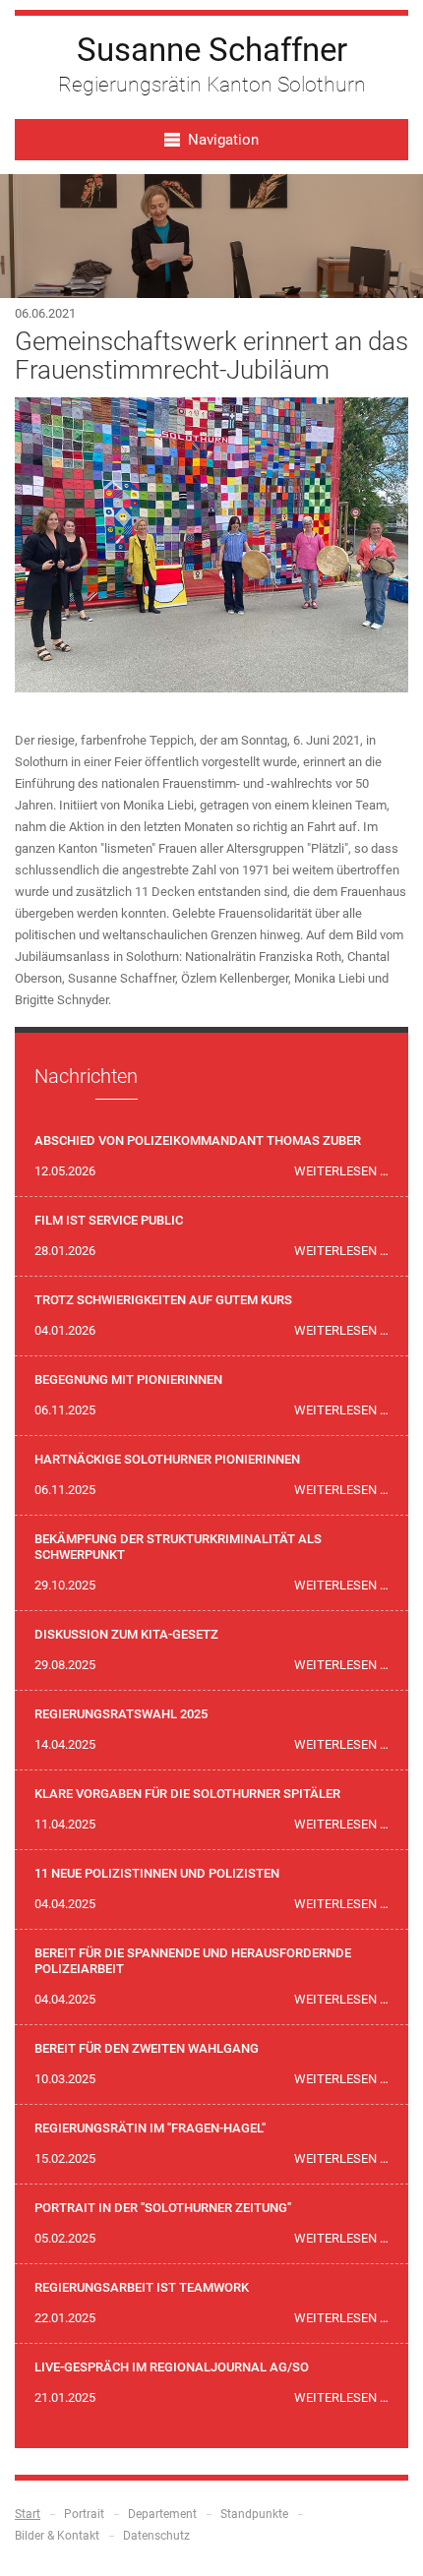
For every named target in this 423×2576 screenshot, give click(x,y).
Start (28, 2514)
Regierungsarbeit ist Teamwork (142, 2287)
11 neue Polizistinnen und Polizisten (157, 1873)
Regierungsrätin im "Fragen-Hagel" (150, 2128)
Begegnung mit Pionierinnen (128, 1379)
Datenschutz (156, 2536)
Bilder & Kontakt (57, 2536)
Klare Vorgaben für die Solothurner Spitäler (187, 1794)
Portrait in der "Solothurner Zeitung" (163, 2208)
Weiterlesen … (341, 1171)
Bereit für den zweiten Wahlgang (147, 2048)
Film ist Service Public (109, 1220)
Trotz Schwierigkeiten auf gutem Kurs (163, 1300)
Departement (162, 2514)
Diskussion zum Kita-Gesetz (126, 1634)
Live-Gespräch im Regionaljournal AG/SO (172, 2367)
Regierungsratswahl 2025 (121, 1714)
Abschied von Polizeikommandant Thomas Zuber (198, 1140)
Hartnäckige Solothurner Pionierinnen (167, 1459)
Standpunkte (254, 2514)
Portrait (84, 2514)
